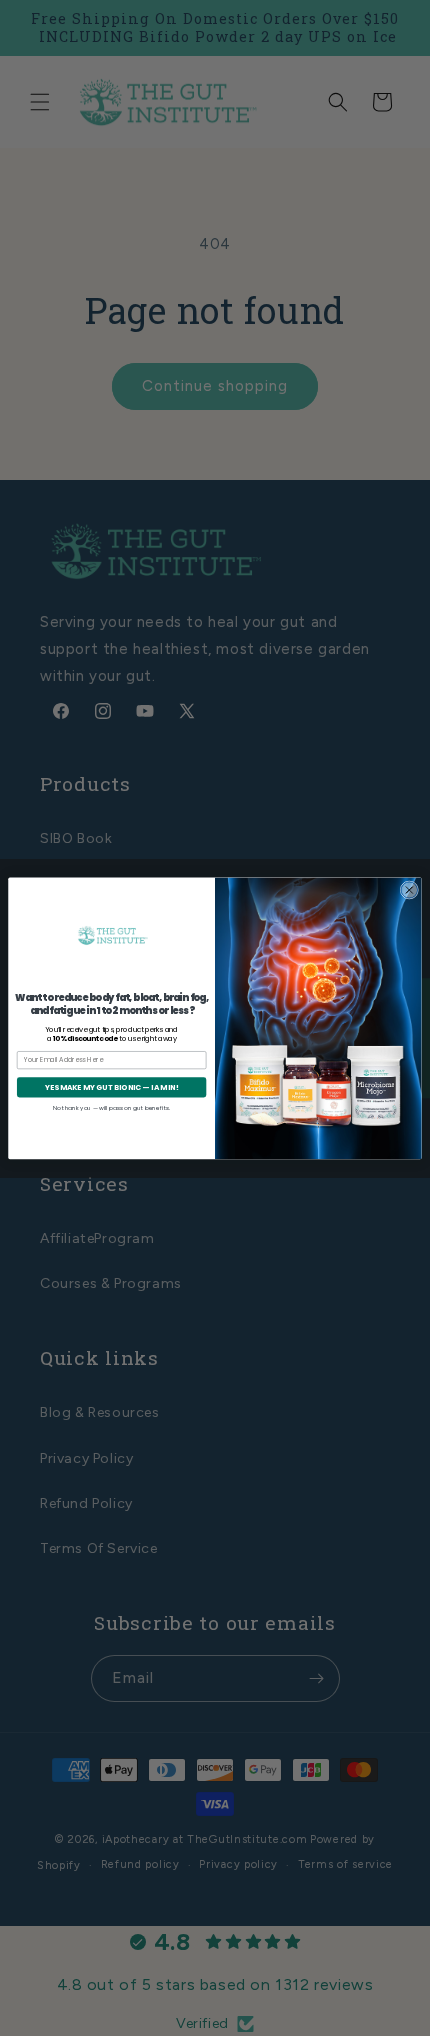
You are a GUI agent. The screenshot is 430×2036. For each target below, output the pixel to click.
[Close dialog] (409, 889)
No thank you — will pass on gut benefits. (111, 1107)
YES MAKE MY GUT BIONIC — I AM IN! (112, 1087)
